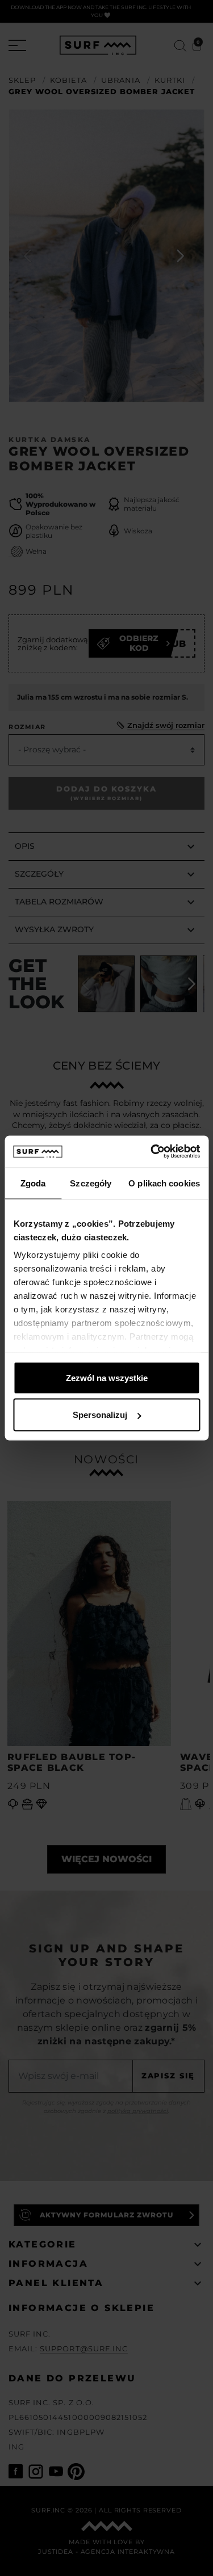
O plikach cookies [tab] (164, 1183)
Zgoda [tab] (33, 1183)
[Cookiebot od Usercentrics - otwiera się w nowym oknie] (152, 1152)
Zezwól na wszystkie (107, 1377)
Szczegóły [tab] (91, 1183)
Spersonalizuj (100, 1415)
